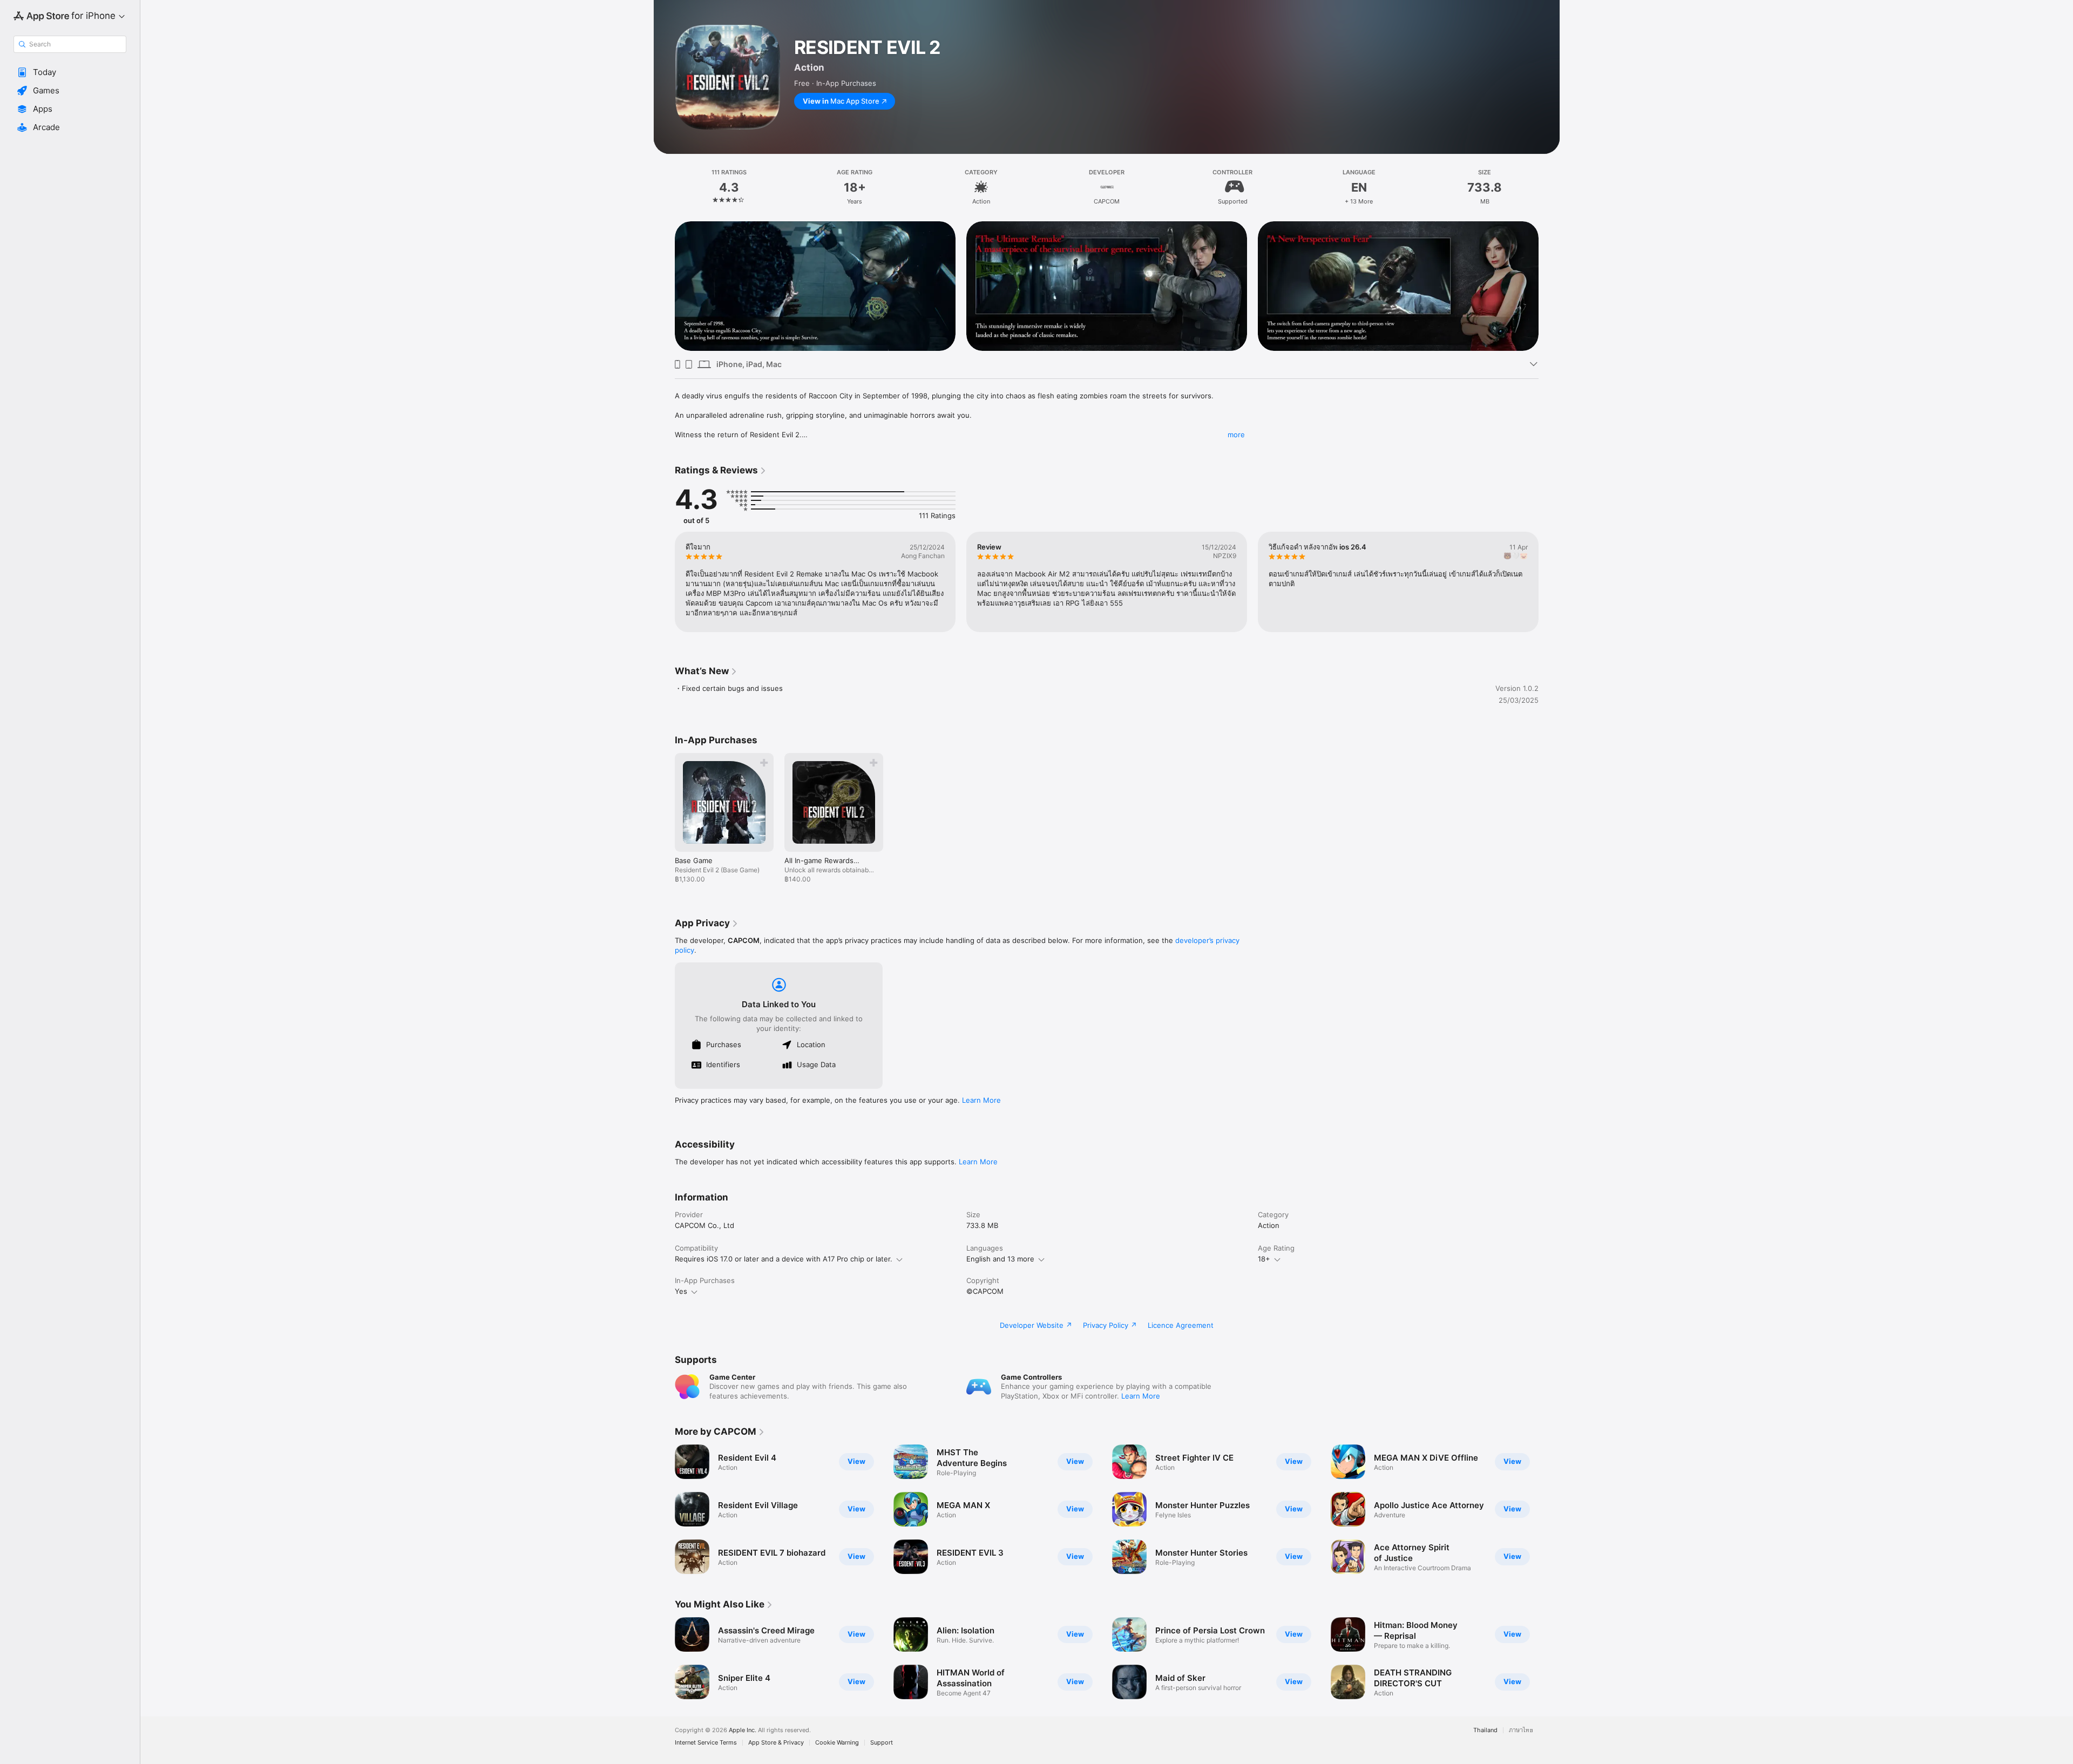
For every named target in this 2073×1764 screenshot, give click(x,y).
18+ (1264, 1259)
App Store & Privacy (776, 1743)
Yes (681, 1291)
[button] (70, 72)
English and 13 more (1000, 1259)
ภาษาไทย (1521, 1730)
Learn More (981, 1100)
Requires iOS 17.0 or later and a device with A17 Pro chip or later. (784, 1259)
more (1236, 435)
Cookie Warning (837, 1743)
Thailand (1485, 1730)
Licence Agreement (1181, 1325)
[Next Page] (1549, 286)
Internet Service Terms (706, 1743)
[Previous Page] (664, 286)
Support (882, 1743)
